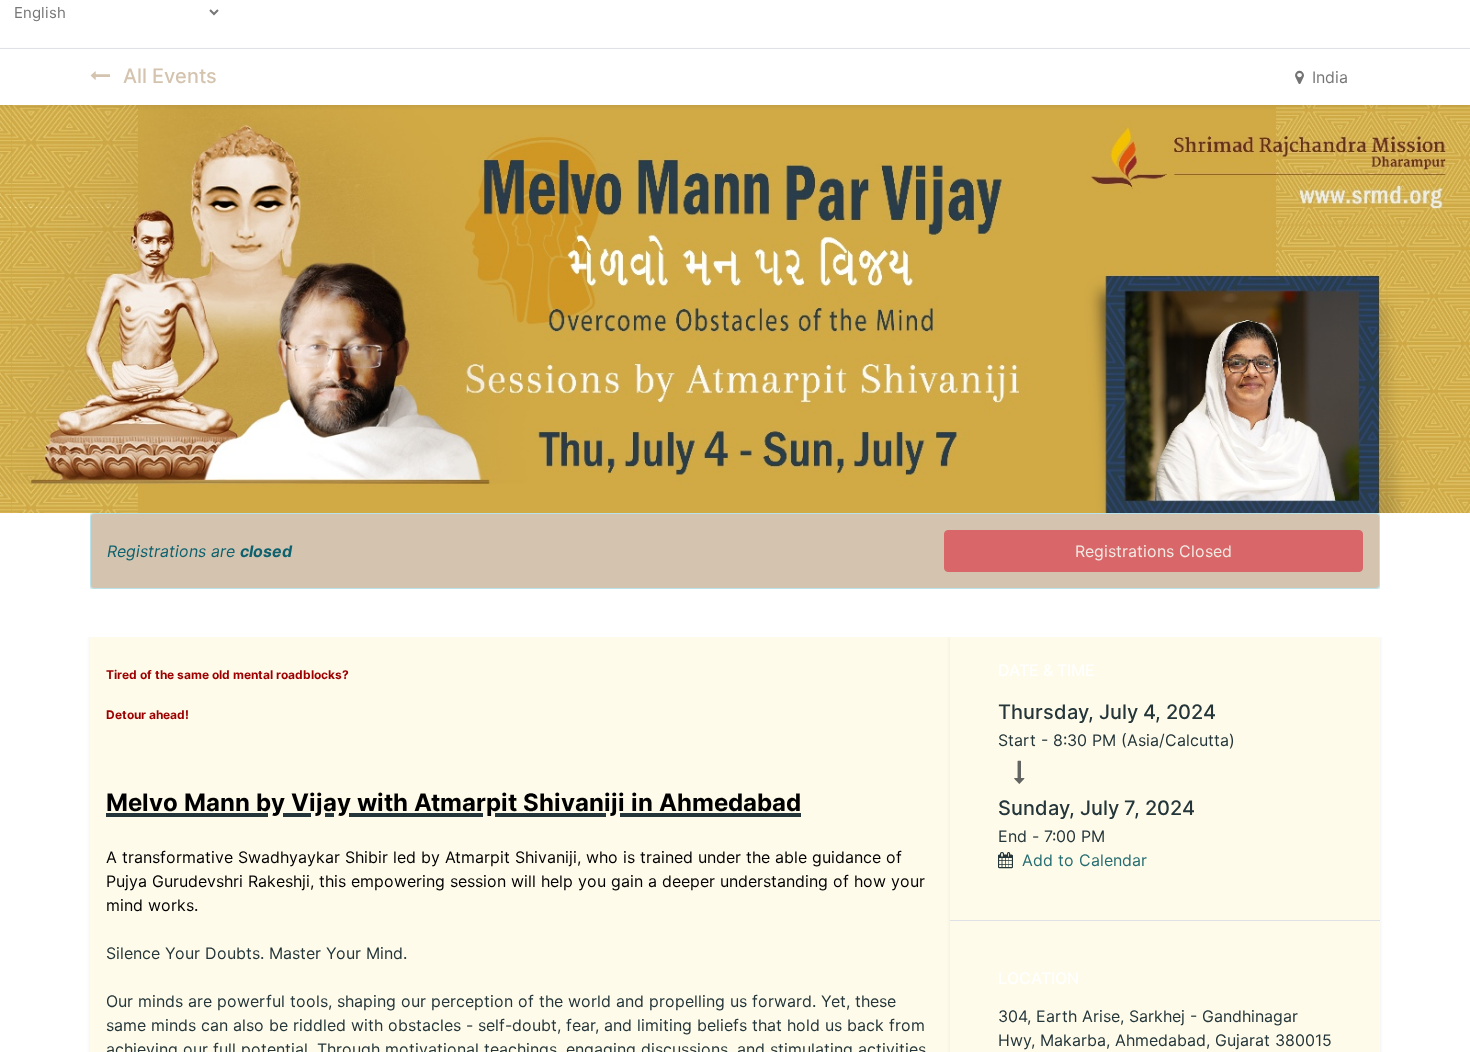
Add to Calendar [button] (1084, 860)
